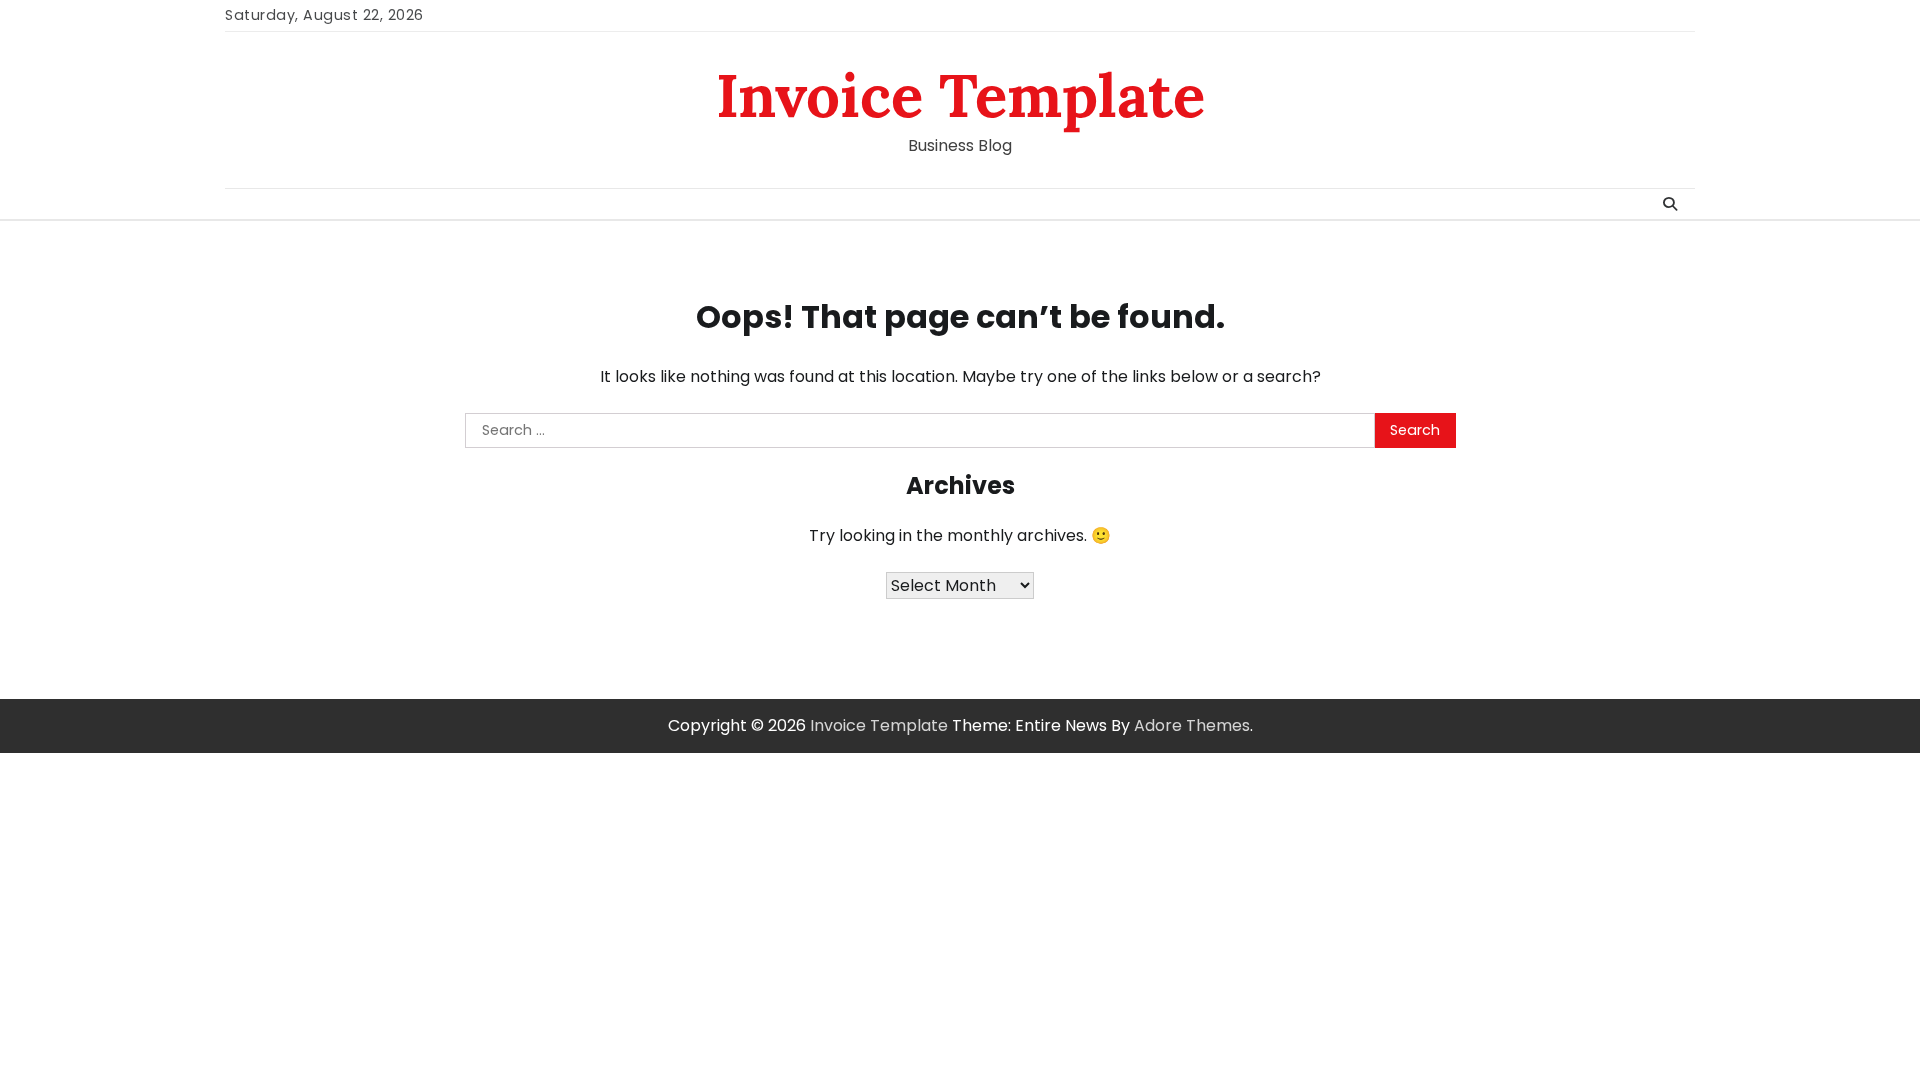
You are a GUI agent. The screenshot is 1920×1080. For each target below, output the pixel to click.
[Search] (1670, 204)
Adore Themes (1192, 725)
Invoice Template (960, 95)
